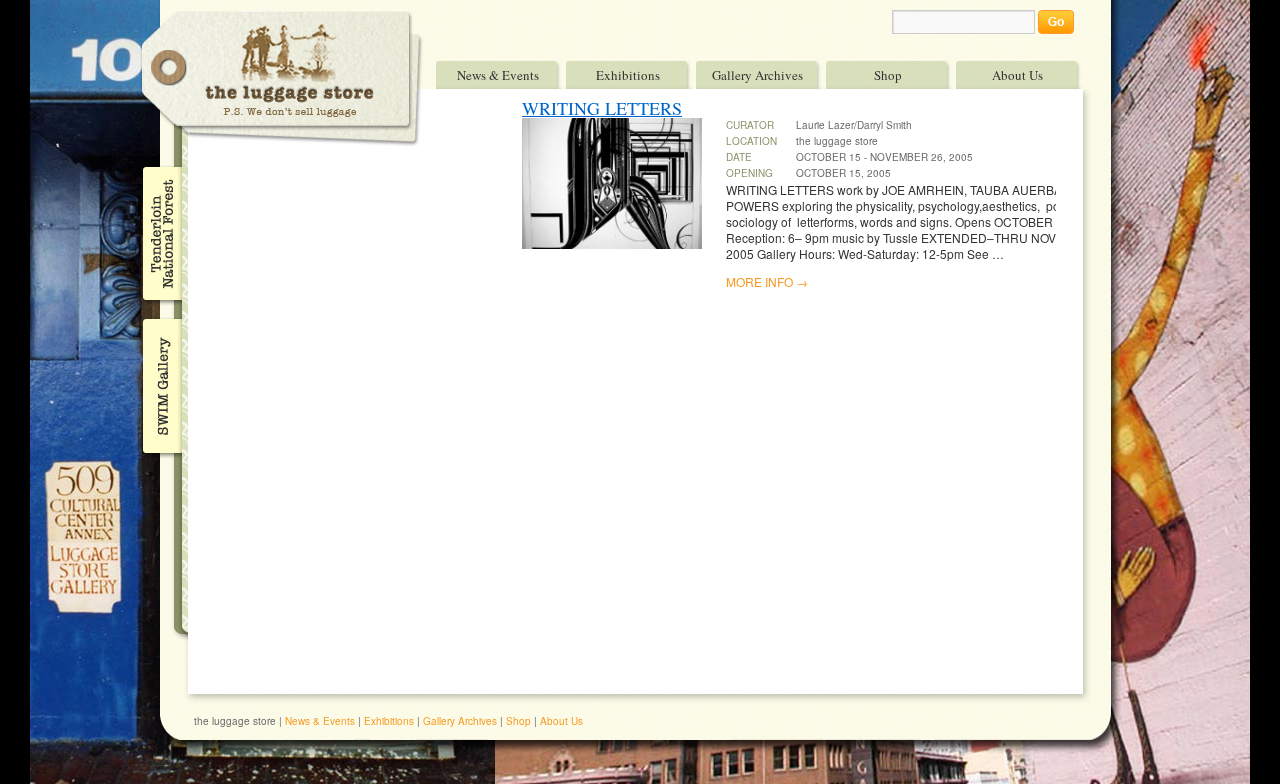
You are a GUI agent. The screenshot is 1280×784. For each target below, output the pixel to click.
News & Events (498, 74)
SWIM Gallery (160, 383)
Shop (888, 74)
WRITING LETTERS (602, 108)
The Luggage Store (282, 78)
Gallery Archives (757, 74)
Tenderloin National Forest (160, 233)
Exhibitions (628, 74)
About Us (1017, 74)
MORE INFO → (767, 282)
